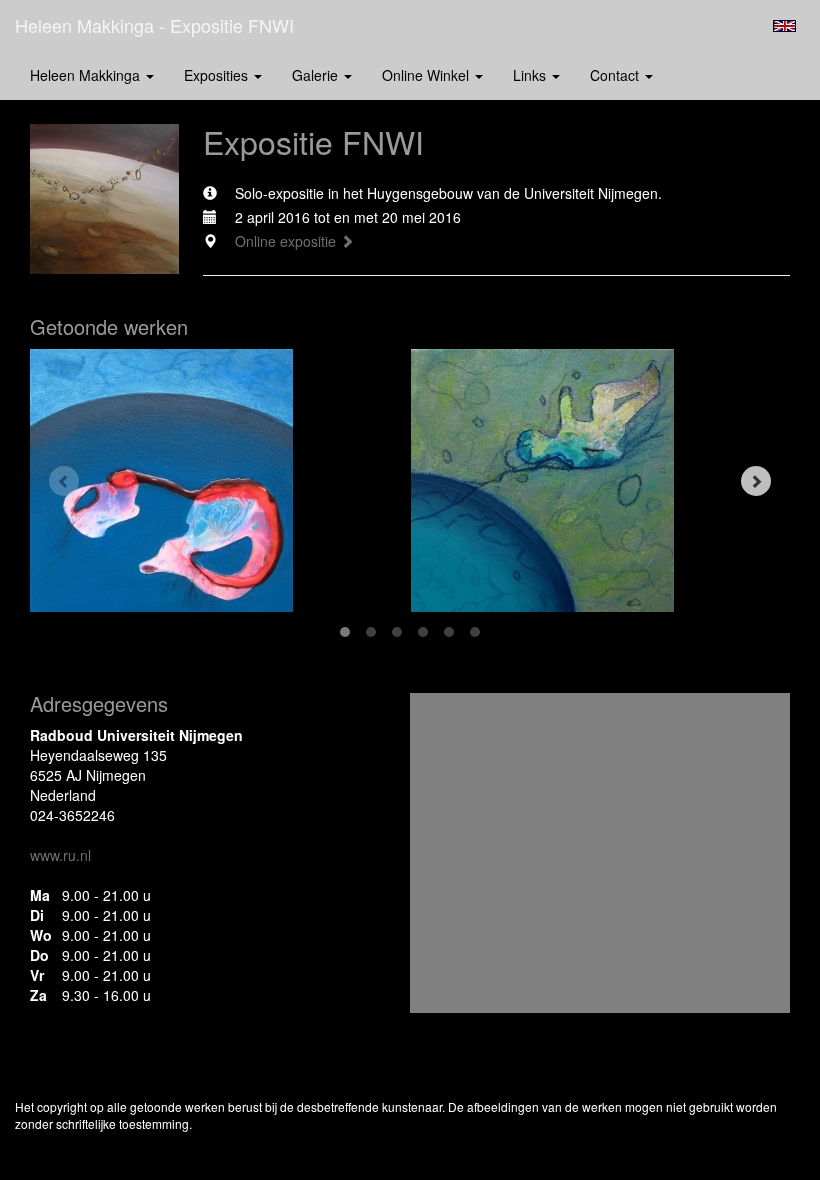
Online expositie (287, 241)
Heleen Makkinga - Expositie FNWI (154, 25)
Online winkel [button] (427, 75)
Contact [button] (616, 75)
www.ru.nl (60, 855)
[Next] (756, 481)
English (784, 26)
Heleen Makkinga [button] (87, 75)
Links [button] (531, 75)
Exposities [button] (218, 75)
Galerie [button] (317, 75)
